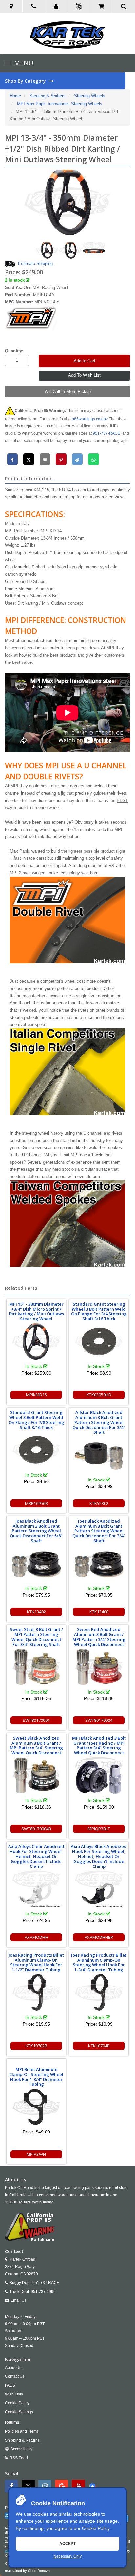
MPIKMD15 (36, 1395)
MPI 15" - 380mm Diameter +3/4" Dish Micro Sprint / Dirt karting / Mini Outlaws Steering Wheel (36, 1311)
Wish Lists (14, 2394)
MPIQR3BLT (99, 1829)
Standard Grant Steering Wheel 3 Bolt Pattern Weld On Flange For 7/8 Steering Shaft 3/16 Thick (36, 1420)
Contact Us (15, 2376)
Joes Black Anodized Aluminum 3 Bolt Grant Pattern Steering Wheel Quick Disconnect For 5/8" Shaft (36, 1531)
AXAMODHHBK (99, 1937)
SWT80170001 (36, 1720)
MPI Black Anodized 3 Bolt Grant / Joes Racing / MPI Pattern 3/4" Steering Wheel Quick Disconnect (99, 1745)
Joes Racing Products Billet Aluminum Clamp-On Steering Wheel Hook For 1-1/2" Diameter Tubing (36, 1962)
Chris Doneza (39, 2571)
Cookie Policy (96, 2528)
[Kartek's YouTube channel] (79, 2486)
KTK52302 (99, 1503)
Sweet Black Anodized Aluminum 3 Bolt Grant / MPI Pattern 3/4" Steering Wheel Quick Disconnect (36, 1745)
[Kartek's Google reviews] (62, 2486)
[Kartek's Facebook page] (12, 2486)
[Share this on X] (29, 459)
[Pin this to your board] (61, 459)
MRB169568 (36, 1503)
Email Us (19, 2300)
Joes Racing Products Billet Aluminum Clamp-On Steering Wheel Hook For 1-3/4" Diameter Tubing (99, 1962)
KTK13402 (36, 1612)
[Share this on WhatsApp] (94, 459)
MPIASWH (36, 2154)
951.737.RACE (46, 2283)
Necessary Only (67, 2556)
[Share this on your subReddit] (77, 459)
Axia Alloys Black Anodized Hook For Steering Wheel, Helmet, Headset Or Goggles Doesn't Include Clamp (99, 1856)
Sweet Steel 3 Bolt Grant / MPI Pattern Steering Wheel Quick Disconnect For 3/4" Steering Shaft (36, 1637)
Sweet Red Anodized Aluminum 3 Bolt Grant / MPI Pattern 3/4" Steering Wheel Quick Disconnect (99, 1637)
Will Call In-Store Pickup (68, 391)
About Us (13, 2368)
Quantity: (14, 351)
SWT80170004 (99, 1720)
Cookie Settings (19, 2412)
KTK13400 (99, 1612)
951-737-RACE (106, 433)
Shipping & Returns (22, 2440)
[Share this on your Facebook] (13, 459)
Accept (67, 2544)
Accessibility (21, 2449)
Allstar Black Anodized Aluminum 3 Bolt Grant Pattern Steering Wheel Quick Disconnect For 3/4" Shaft (99, 1422)
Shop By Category (26, 81)
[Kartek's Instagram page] (46, 2486)
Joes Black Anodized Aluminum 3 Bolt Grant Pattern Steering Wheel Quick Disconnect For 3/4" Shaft (99, 1531)
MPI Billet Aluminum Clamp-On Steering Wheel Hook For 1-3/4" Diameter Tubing (36, 2077)
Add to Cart (85, 361)
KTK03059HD (99, 1395)
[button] (56, 7)
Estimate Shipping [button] (35, 264)
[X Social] (29, 2486)
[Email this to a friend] (45, 459)
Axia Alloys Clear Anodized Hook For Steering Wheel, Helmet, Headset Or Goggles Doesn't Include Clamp (36, 1856)
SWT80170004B (36, 1829)
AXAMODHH (36, 1937)
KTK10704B (99, 2046)
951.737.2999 (43, 2292)
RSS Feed (19, 2458)
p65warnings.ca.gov (90, 419)
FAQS (10, 2385)
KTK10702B (36, 2046)
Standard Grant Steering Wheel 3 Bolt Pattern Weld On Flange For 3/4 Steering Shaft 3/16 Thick (99, 1311)
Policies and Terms (22, 2431)
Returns (12, 2422)
